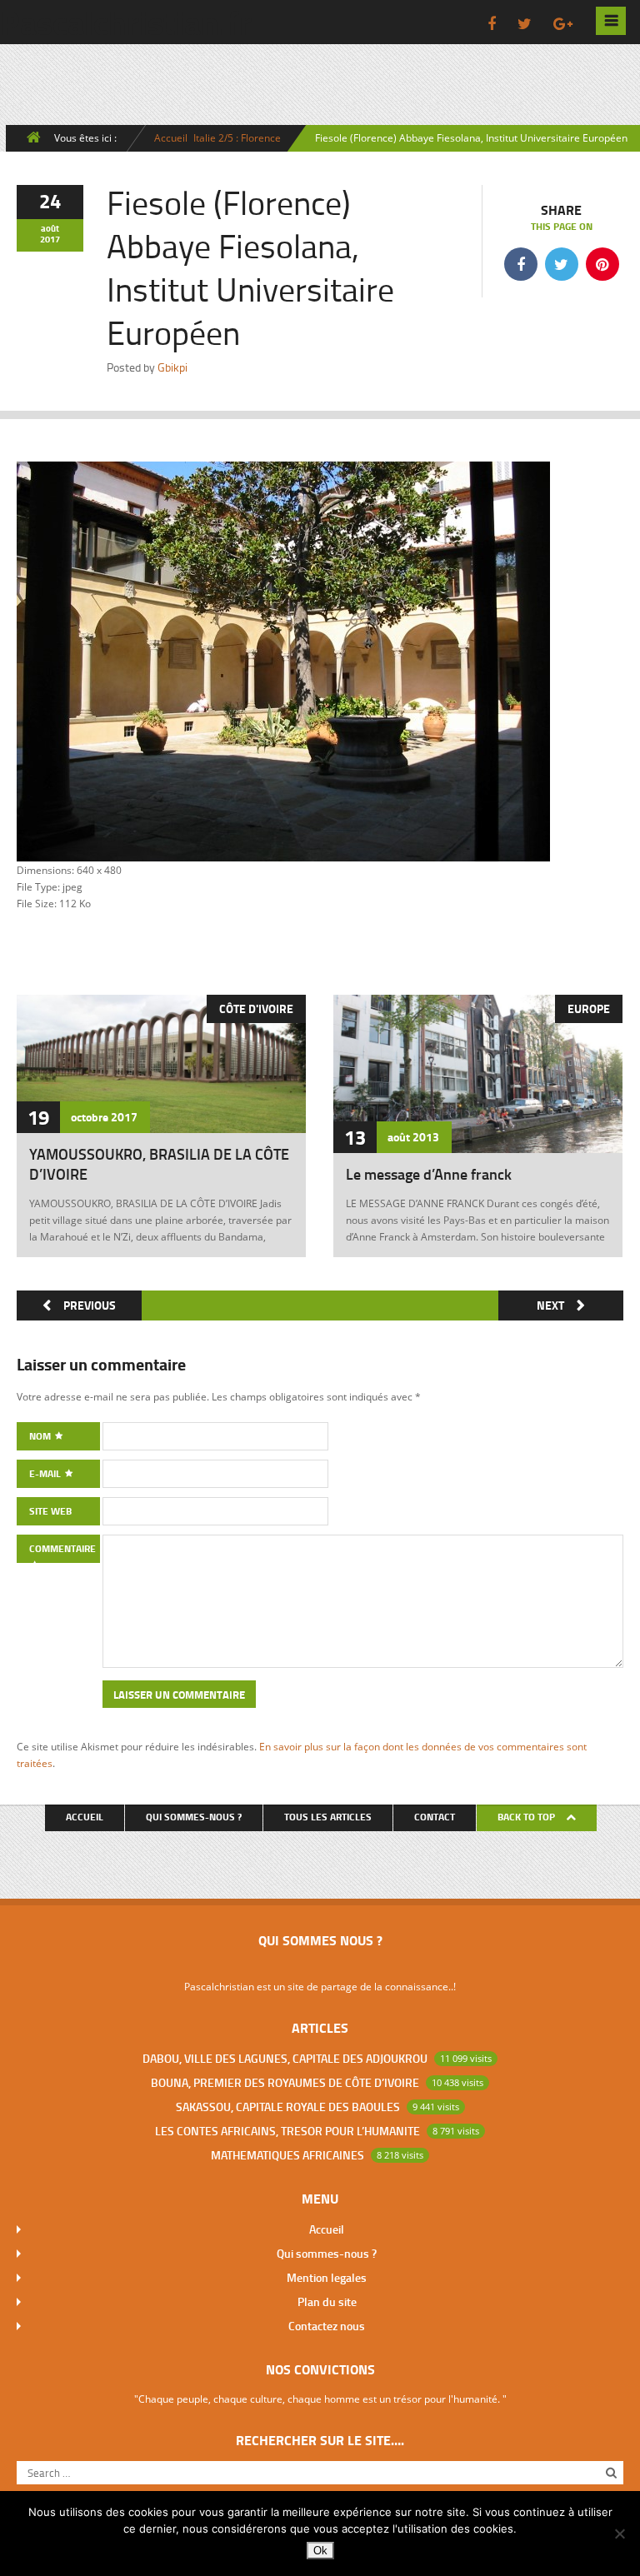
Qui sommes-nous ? (194, 1817)
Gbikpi (172, 367)
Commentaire (62, 1548)
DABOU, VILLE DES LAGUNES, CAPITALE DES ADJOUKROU (285, 2058)
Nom (41, 1436)
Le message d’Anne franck (429, 1174)
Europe (589, 1008)
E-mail (46, 1473)
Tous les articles (328, 1817)
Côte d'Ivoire (256, 1008)
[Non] (619, 2534)
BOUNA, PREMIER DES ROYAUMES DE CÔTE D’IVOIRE (285, 2082)
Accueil (171, 137)
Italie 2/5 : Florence (237, 137)
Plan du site (327, 2301)
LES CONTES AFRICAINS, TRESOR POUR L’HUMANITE (287, 2131)
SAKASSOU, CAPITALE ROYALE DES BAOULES (288, 2107)
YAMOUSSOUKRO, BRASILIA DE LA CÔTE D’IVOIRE (159, 1164)
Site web (50, 1511)
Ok (320, 2551)
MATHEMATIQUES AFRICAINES (287, 2155)
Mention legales (327, 2277)
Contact (435, 1817)
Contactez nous (327, 2326)
